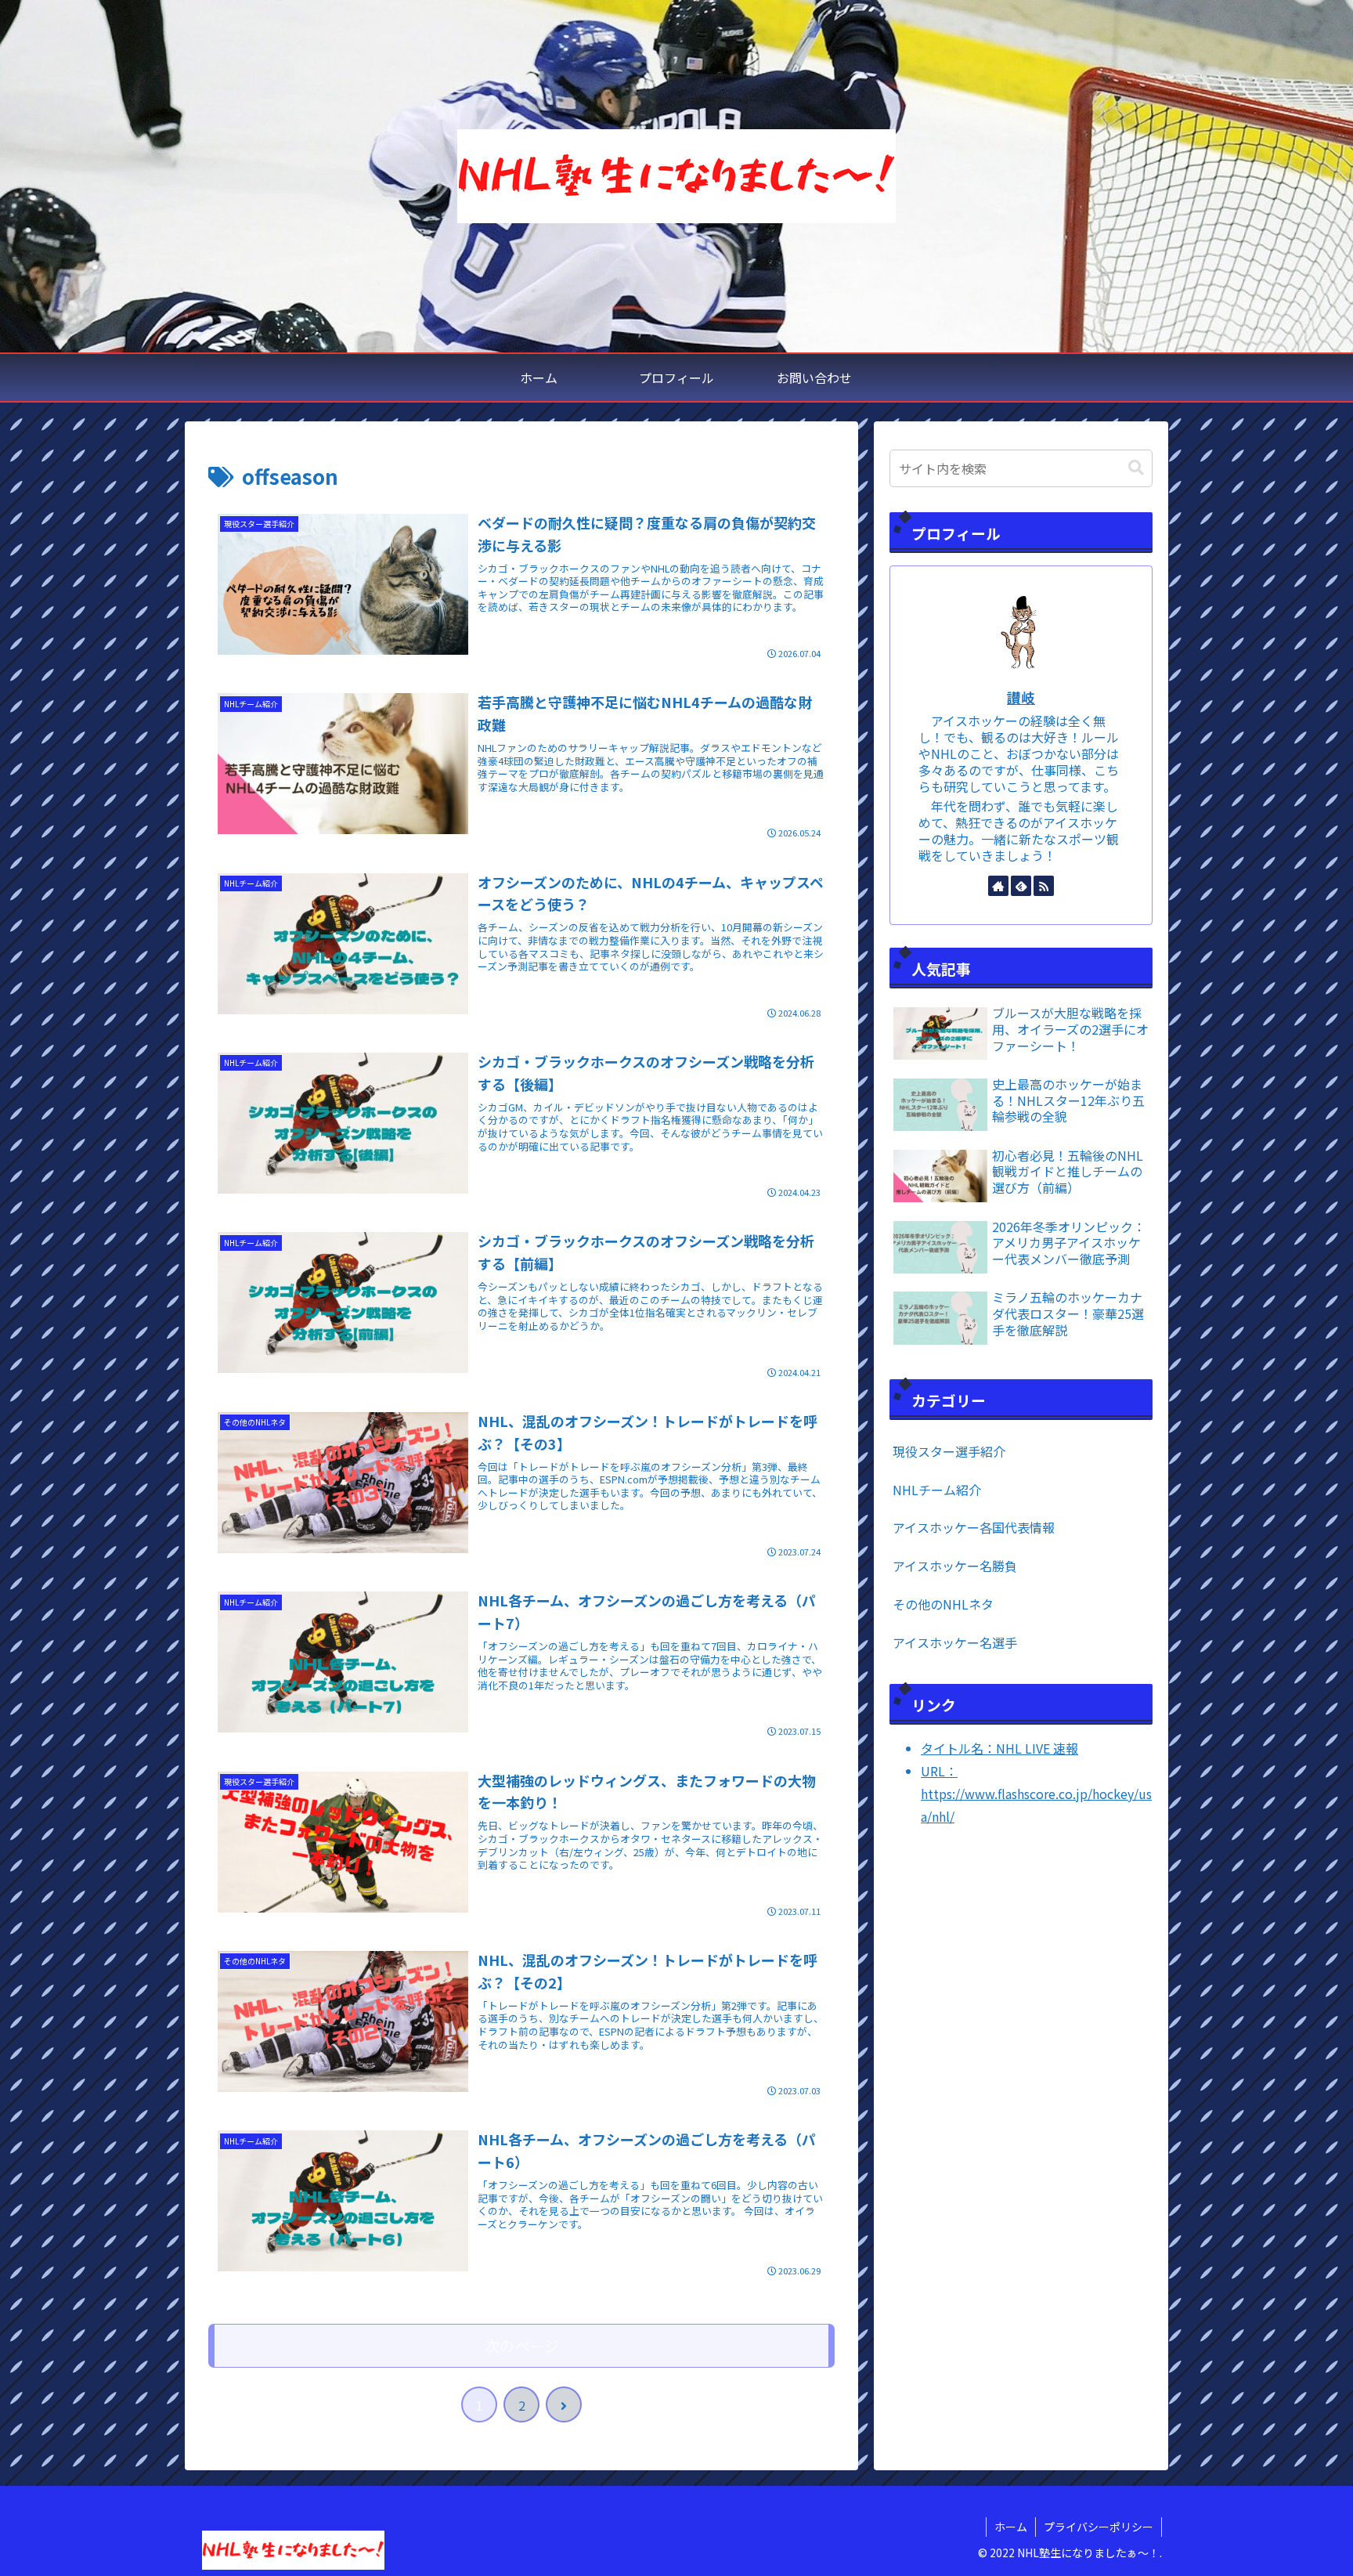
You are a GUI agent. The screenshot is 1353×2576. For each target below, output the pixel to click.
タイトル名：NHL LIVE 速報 (999, 1748)
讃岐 (1021, 697)
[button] (1136, 468)
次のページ (522, 2346)
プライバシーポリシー (1099, 2527)
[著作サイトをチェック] (998, 886)
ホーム (1011, 2527)
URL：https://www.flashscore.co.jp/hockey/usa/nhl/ (1036, 1794)
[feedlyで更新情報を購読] (1021, 886)
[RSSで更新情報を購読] (1044, 886)
